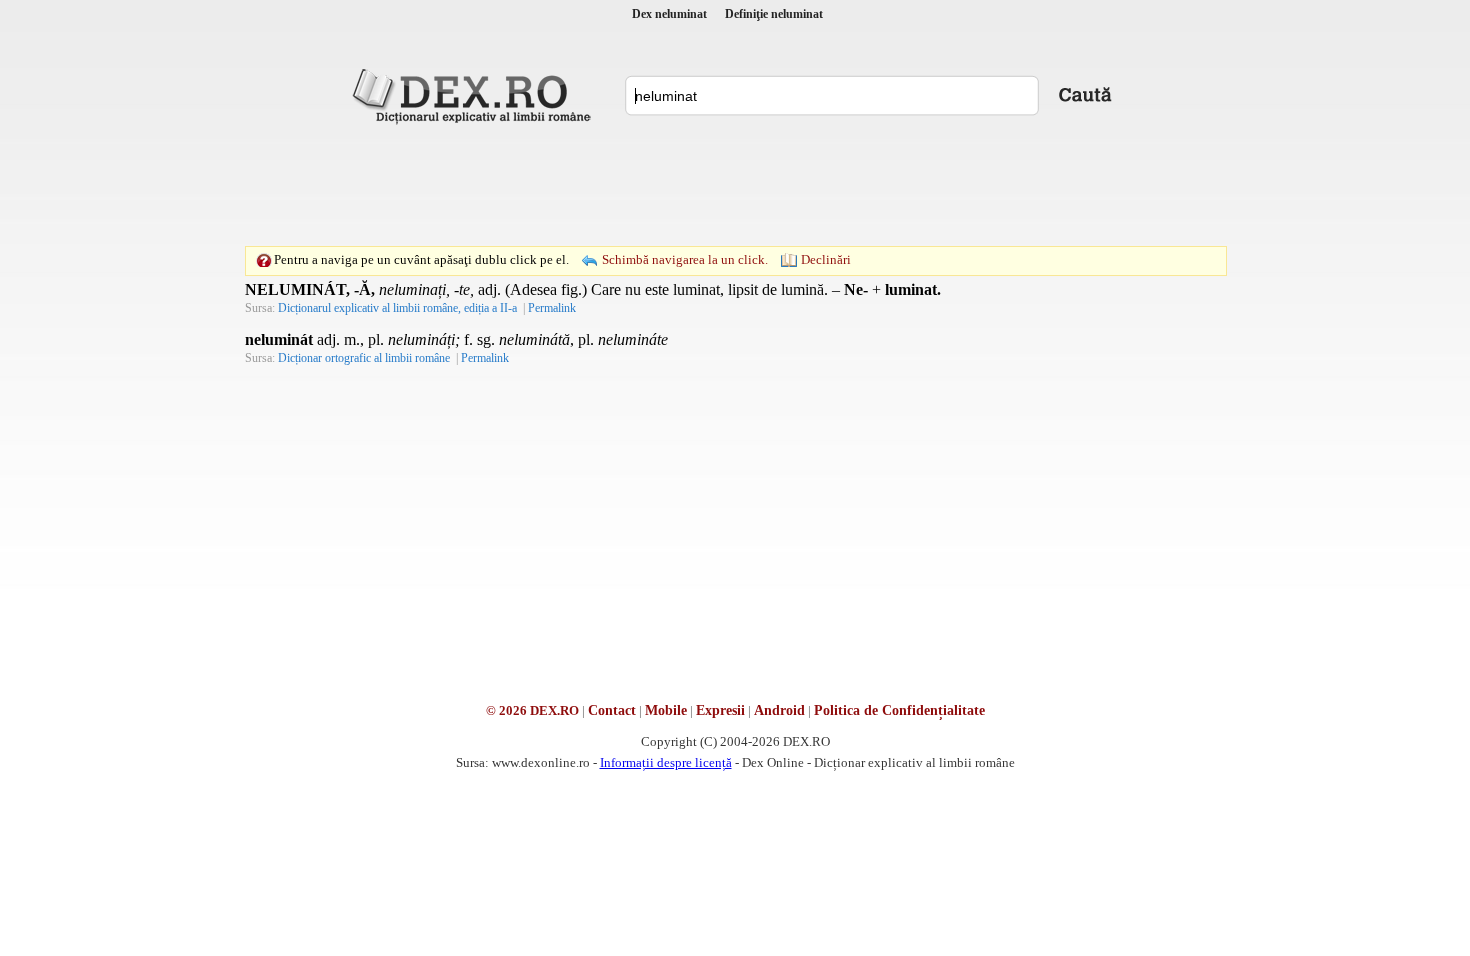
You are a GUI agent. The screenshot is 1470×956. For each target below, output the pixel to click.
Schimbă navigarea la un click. (685, 259)
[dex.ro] (475, 95)
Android (779, 710)
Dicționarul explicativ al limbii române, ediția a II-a (397, 308)
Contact (612, 710)
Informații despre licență (666, 762)
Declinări (826, 259)
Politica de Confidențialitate (899, 710)
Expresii (720, 710)
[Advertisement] (735, 185)
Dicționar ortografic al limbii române (364, 358)
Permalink (552, 308)
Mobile (666, 710)
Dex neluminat (669, 14)
